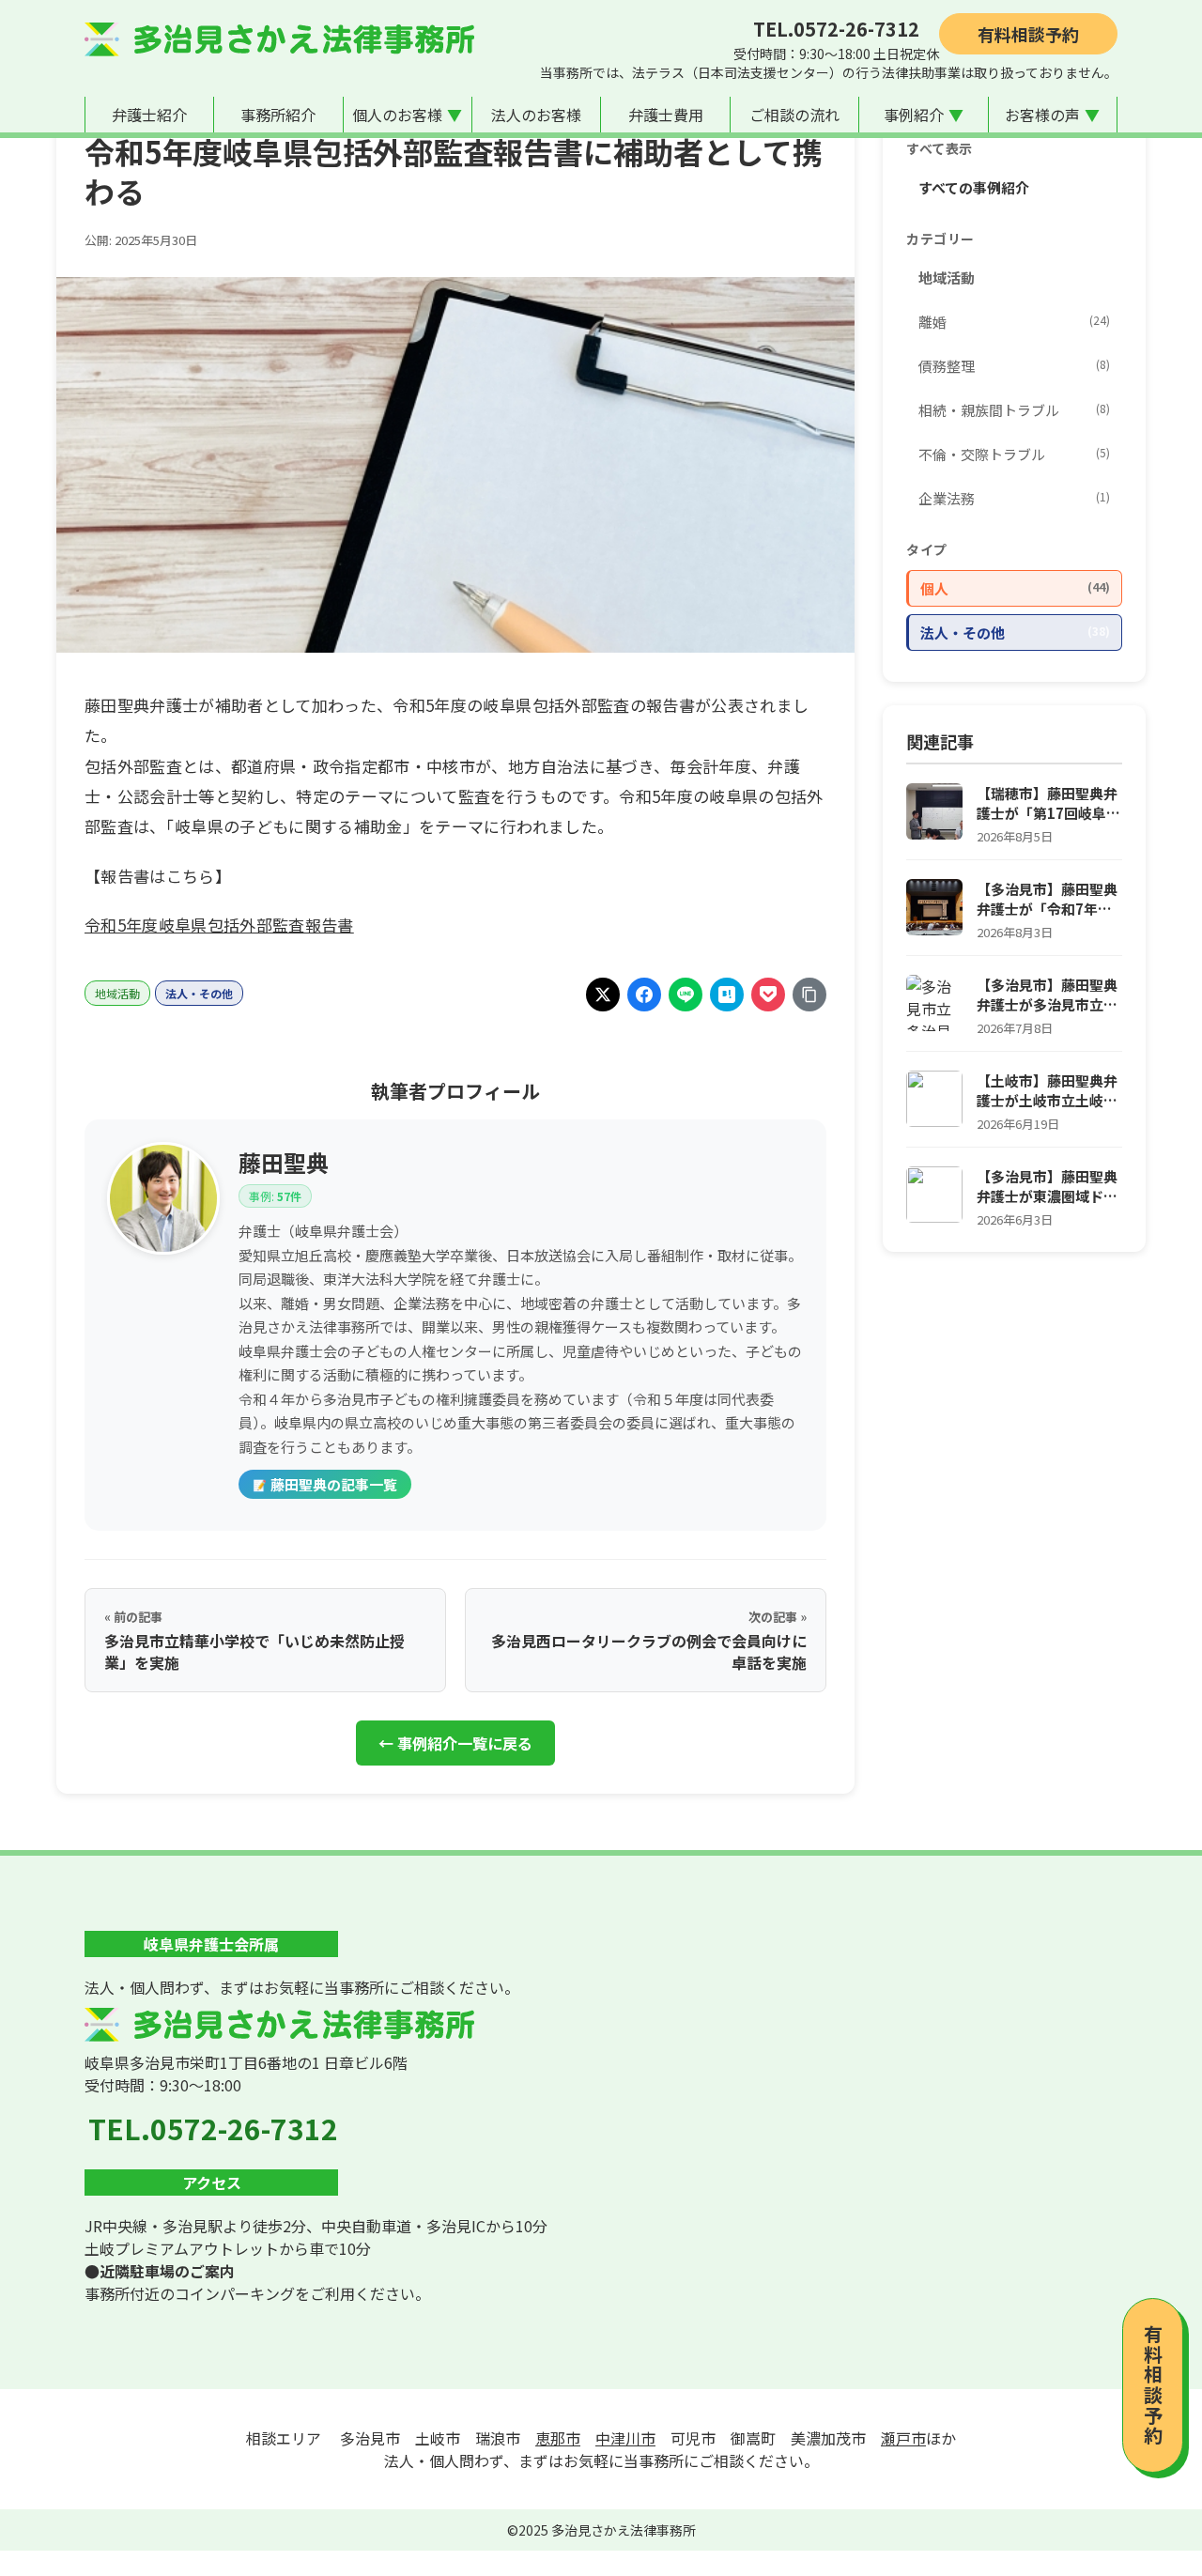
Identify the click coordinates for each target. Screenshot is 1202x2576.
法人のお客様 (536, 115)
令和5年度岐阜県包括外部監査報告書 (219, 925)
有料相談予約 (1028, 34)
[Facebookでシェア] (644, 995)
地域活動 (117, 993)
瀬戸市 (903, 2438)
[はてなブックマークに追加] (727, 995)
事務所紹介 (278, 115)
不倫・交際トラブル (1014, 454)
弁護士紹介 (149, 115)
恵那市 (558, 2438)
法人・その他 (199, 993)
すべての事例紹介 (974, 187)
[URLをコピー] (809, 995)
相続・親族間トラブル (1014, 410)
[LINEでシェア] (686, 995)
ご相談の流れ (794, 115)
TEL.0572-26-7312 (836, 29)
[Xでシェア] (603, 995)
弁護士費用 (666, 115)
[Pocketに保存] (768, 995)
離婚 (1014, 322)
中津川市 (625, 2438)
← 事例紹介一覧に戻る (455, 1743)
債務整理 (1014, 366)
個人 (1015, 588)
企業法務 (1014, 498)
